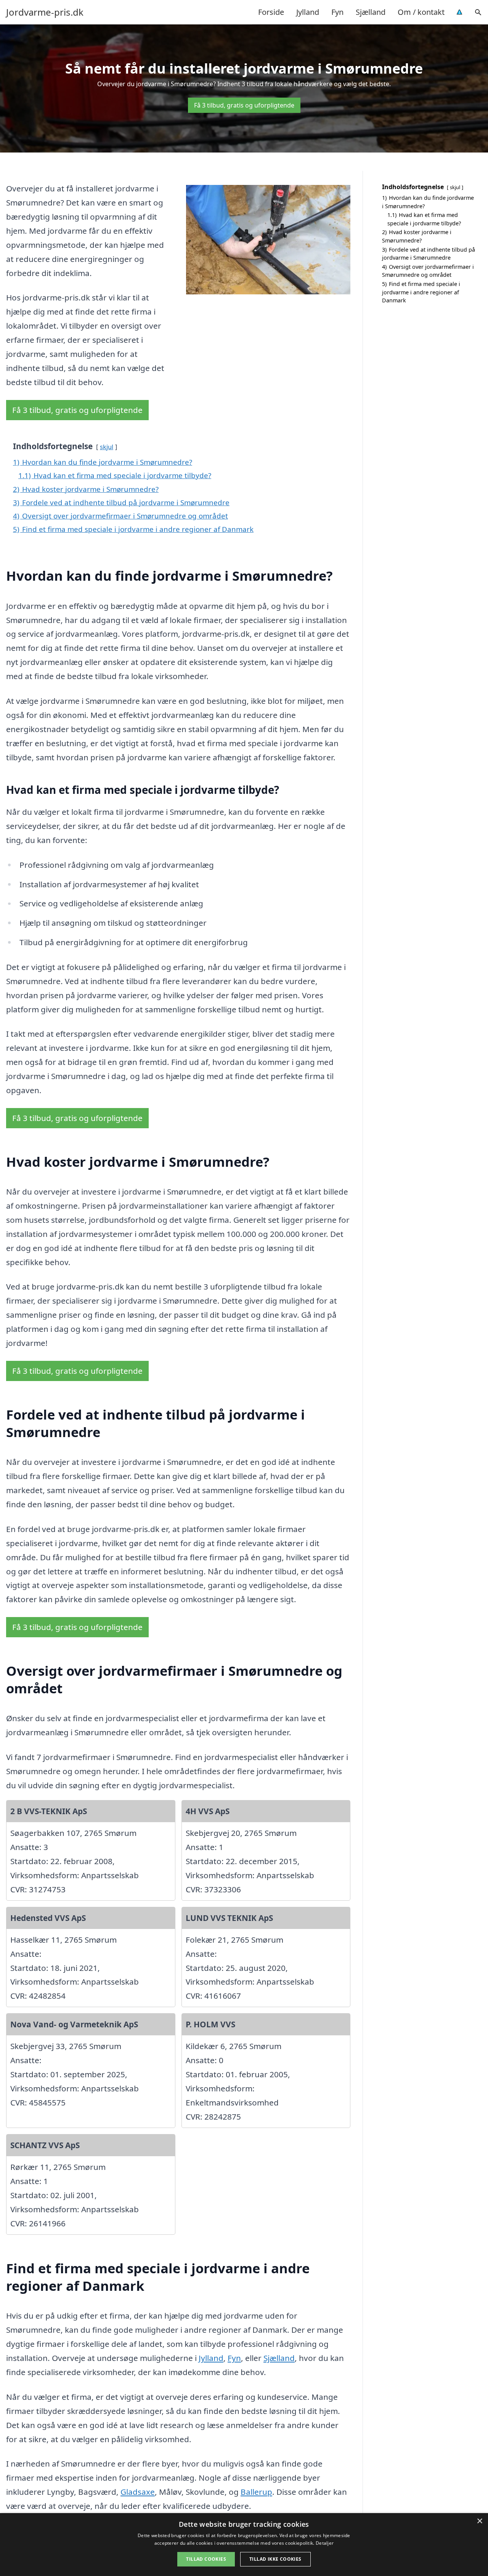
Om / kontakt (421, 12)
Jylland (308, 12)
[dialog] (244, 2545)
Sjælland (371, 12)
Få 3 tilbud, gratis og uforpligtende (244, 105)
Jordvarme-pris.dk (45, 12)
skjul (107, 447)
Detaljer (325, 2543)
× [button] (479, 2521)
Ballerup (256, 2492)
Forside (271, 12)
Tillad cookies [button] (206, 2559)
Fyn (337, 12)
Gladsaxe (138, 2492)
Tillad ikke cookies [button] (275, 2559)
